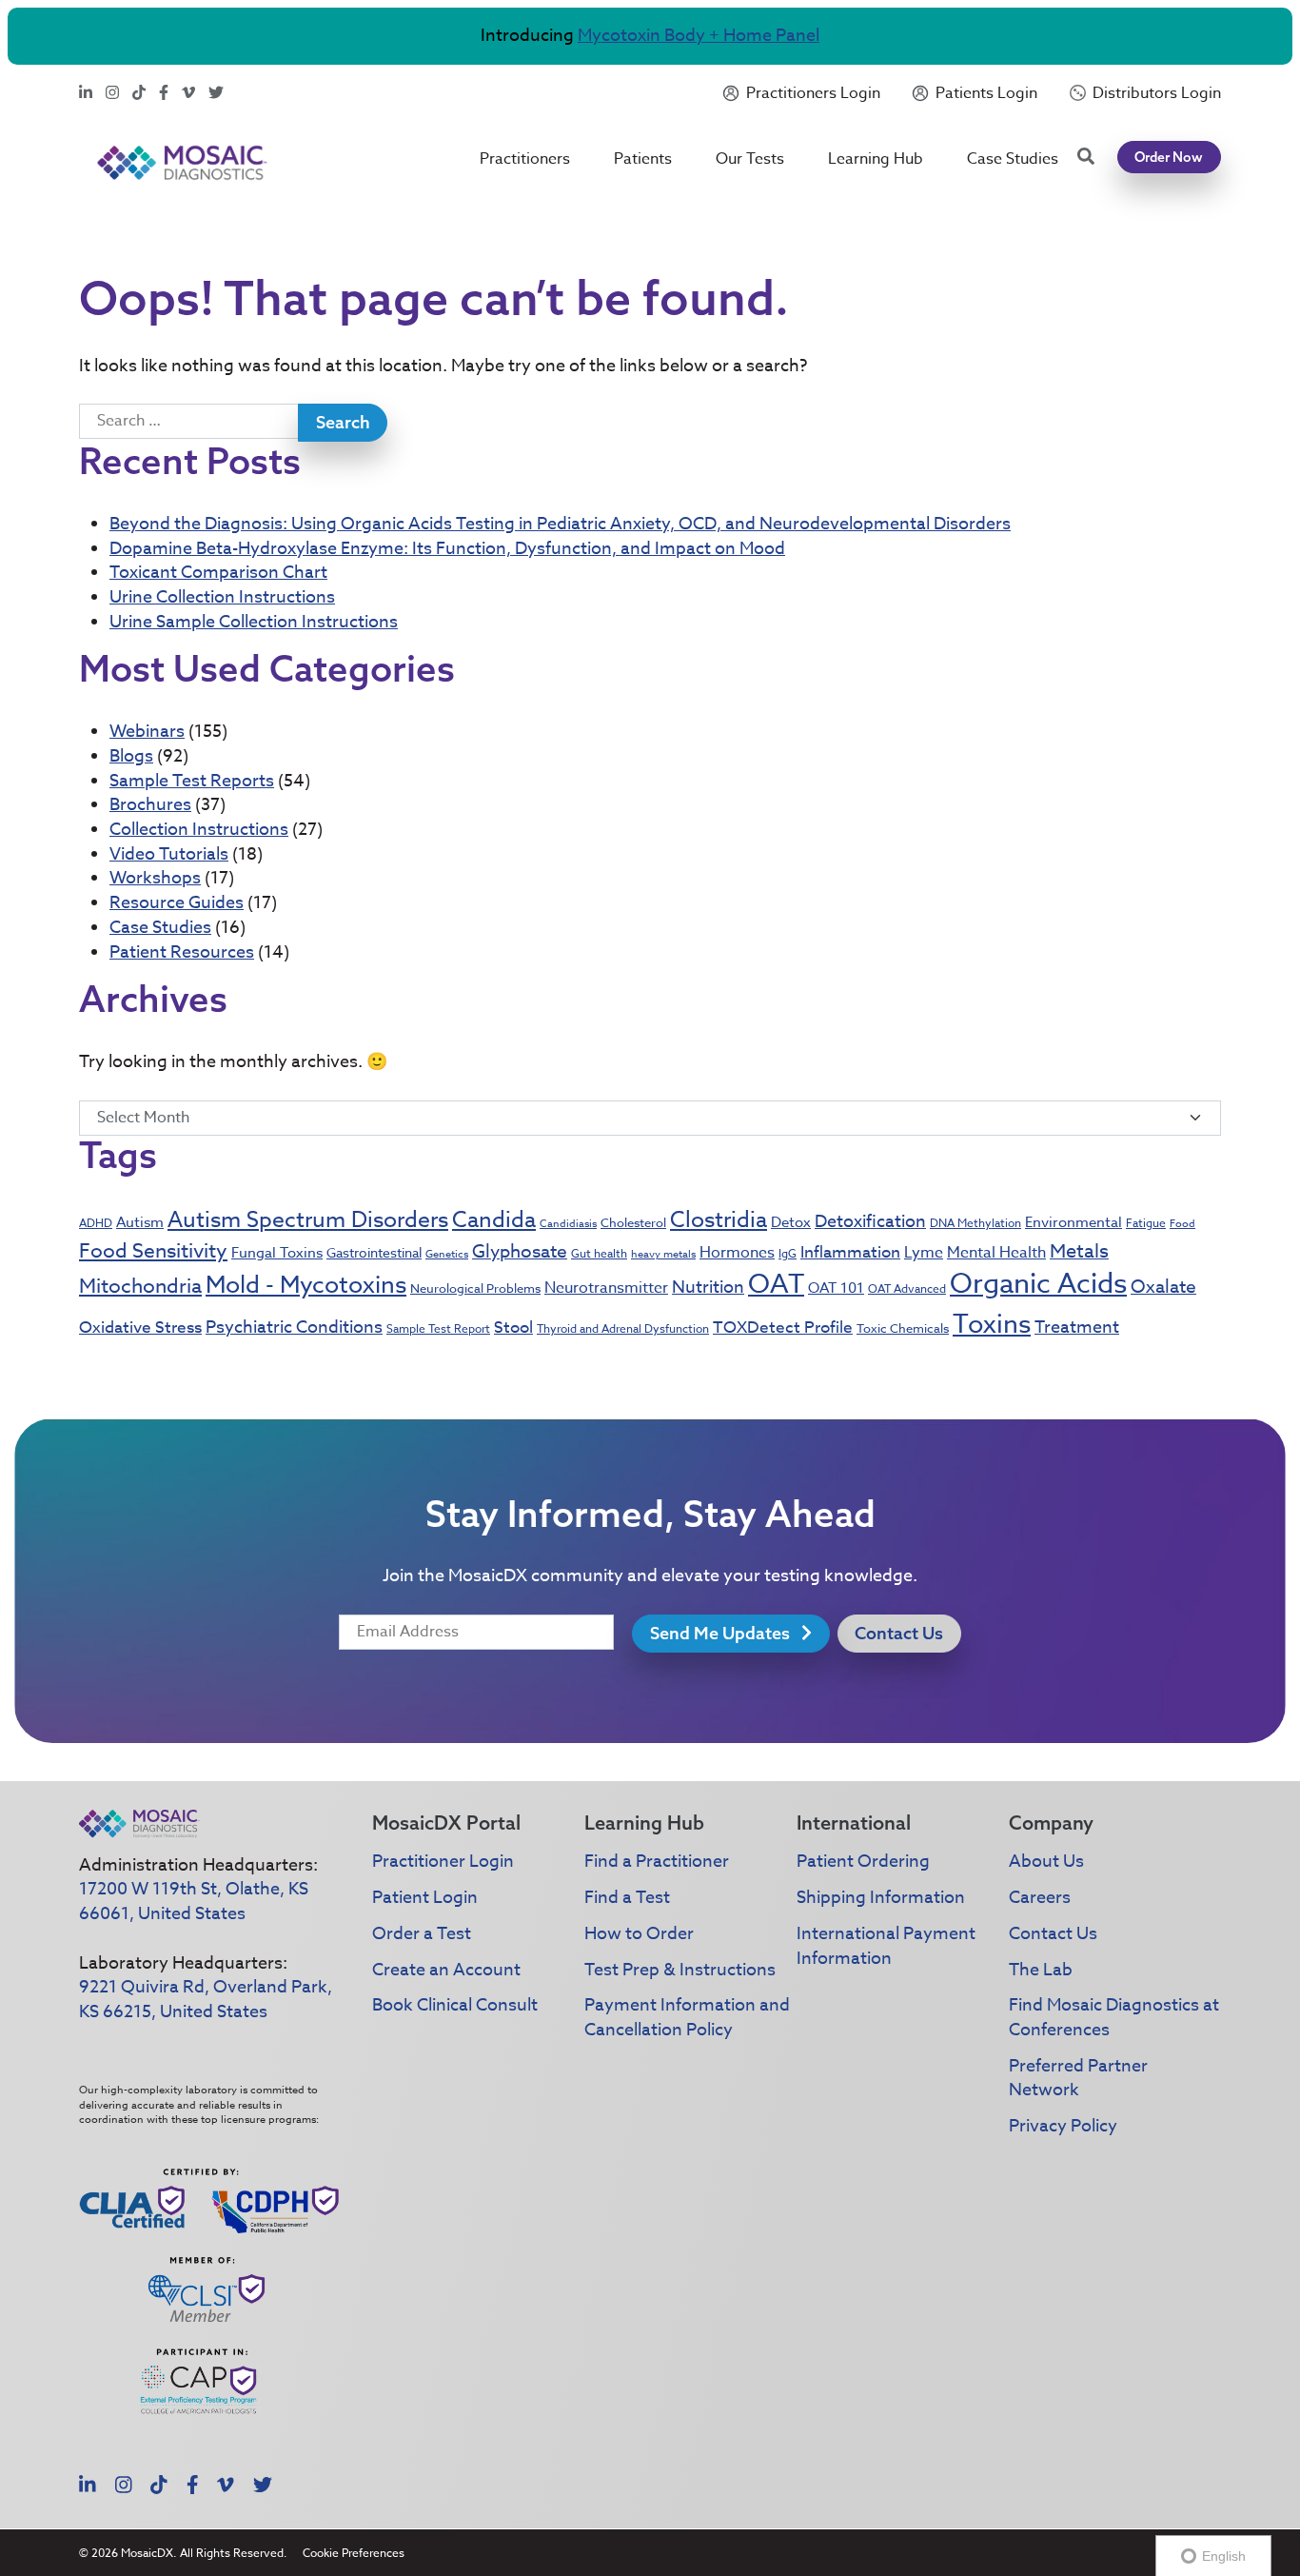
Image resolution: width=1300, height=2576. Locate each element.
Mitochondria (140, 1285)
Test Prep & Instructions (680, 1970)
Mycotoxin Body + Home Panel (699, 36)
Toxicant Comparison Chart (218, 573)
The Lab (1041, 1970)
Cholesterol (633, 1222)
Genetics (447, 1254)
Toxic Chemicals (903, 1328)
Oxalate (1163, 1286)
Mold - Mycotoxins (306, 1284)
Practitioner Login (443, 1862)
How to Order (639, 1934)
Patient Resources (182, 952)
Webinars (147, 732)
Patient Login (425, 1898)
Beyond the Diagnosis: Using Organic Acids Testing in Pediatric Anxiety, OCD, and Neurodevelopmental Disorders (560, 524)
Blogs (131, 756)
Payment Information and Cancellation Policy (687, 2018)
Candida (494, 1220)
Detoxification (870, 1222)
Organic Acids (1038, 1284)
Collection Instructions (199, 830)
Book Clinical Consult (455, 2005)
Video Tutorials (169, 854)
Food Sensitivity (153, 1250)
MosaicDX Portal (446, 1823)
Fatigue (1146, 1223)
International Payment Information (886, 1946)
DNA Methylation (975, 1223)
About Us (1046, 1862)
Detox (791, 1222)
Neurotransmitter (606, 1288)
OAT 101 (836, 1288)
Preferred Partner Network (1078, 2079)
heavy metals (663, 1254)
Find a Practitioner (657, 1862)
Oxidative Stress (140, 1328)
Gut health (599, 1253)
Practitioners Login (813, 93)
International (854, 1823)
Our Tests (750, 159)
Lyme (924, 1253)
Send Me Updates (722, 1633)
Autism (140, 1222)
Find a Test (627, 1898)
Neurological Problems (475, 1288)
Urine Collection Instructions (222, 597)
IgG (788, 1253)
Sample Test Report (438, 1328)
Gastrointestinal (374, 1252)
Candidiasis (568, 1224)
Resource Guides (177, 903)
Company (1051, 1823)
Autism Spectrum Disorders (308, 1220)
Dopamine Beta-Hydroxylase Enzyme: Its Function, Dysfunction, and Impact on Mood (447, 549)
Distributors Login (1157, 93)
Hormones (737, 1253)
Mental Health (996, 1253)
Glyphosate (520, 1251)
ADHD (96, 1223)
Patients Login (986, 93)
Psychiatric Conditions (294, 1328)
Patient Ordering (863, 1862)
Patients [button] (643, 159)
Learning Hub (876, 159)
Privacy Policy (1063, 2126)
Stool (513, 1328)
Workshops (155, 878)
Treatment (1077, 1328)
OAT (776, 1285)
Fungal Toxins (277, 1253)
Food (1182, 1224)
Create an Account (446, 1970)
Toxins (992, 1323)
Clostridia (719, 1220)
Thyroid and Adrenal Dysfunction (623, 1328)
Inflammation (850, 1252)
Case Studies (1013, 159)
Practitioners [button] (525, 159)
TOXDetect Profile (783, 1328)
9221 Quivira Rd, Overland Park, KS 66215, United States (206, 2000)
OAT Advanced (907, 1288)
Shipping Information (881, 1898)
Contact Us (899, 1633)
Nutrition (708, 1288)
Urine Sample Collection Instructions (254, 622)
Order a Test (422, 1934)
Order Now (1169, 157)
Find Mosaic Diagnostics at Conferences (1114, 2018)
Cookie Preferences (354, 2553)
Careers (1040, 1898)
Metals (1079, 1251)
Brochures (150, 805)
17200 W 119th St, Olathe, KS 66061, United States (194, 1902)
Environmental (1073, 1222)
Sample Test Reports (192, 781)
